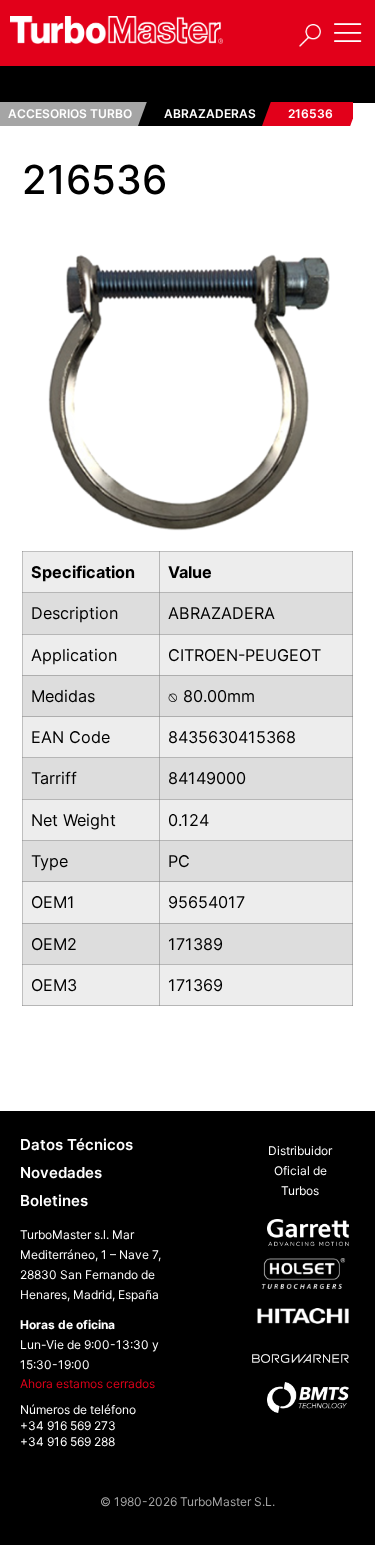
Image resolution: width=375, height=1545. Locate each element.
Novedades (61, 1172)
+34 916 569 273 (68, 1425)
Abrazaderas (210, 113)
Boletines (54, 1200)
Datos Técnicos (76, 1144)
